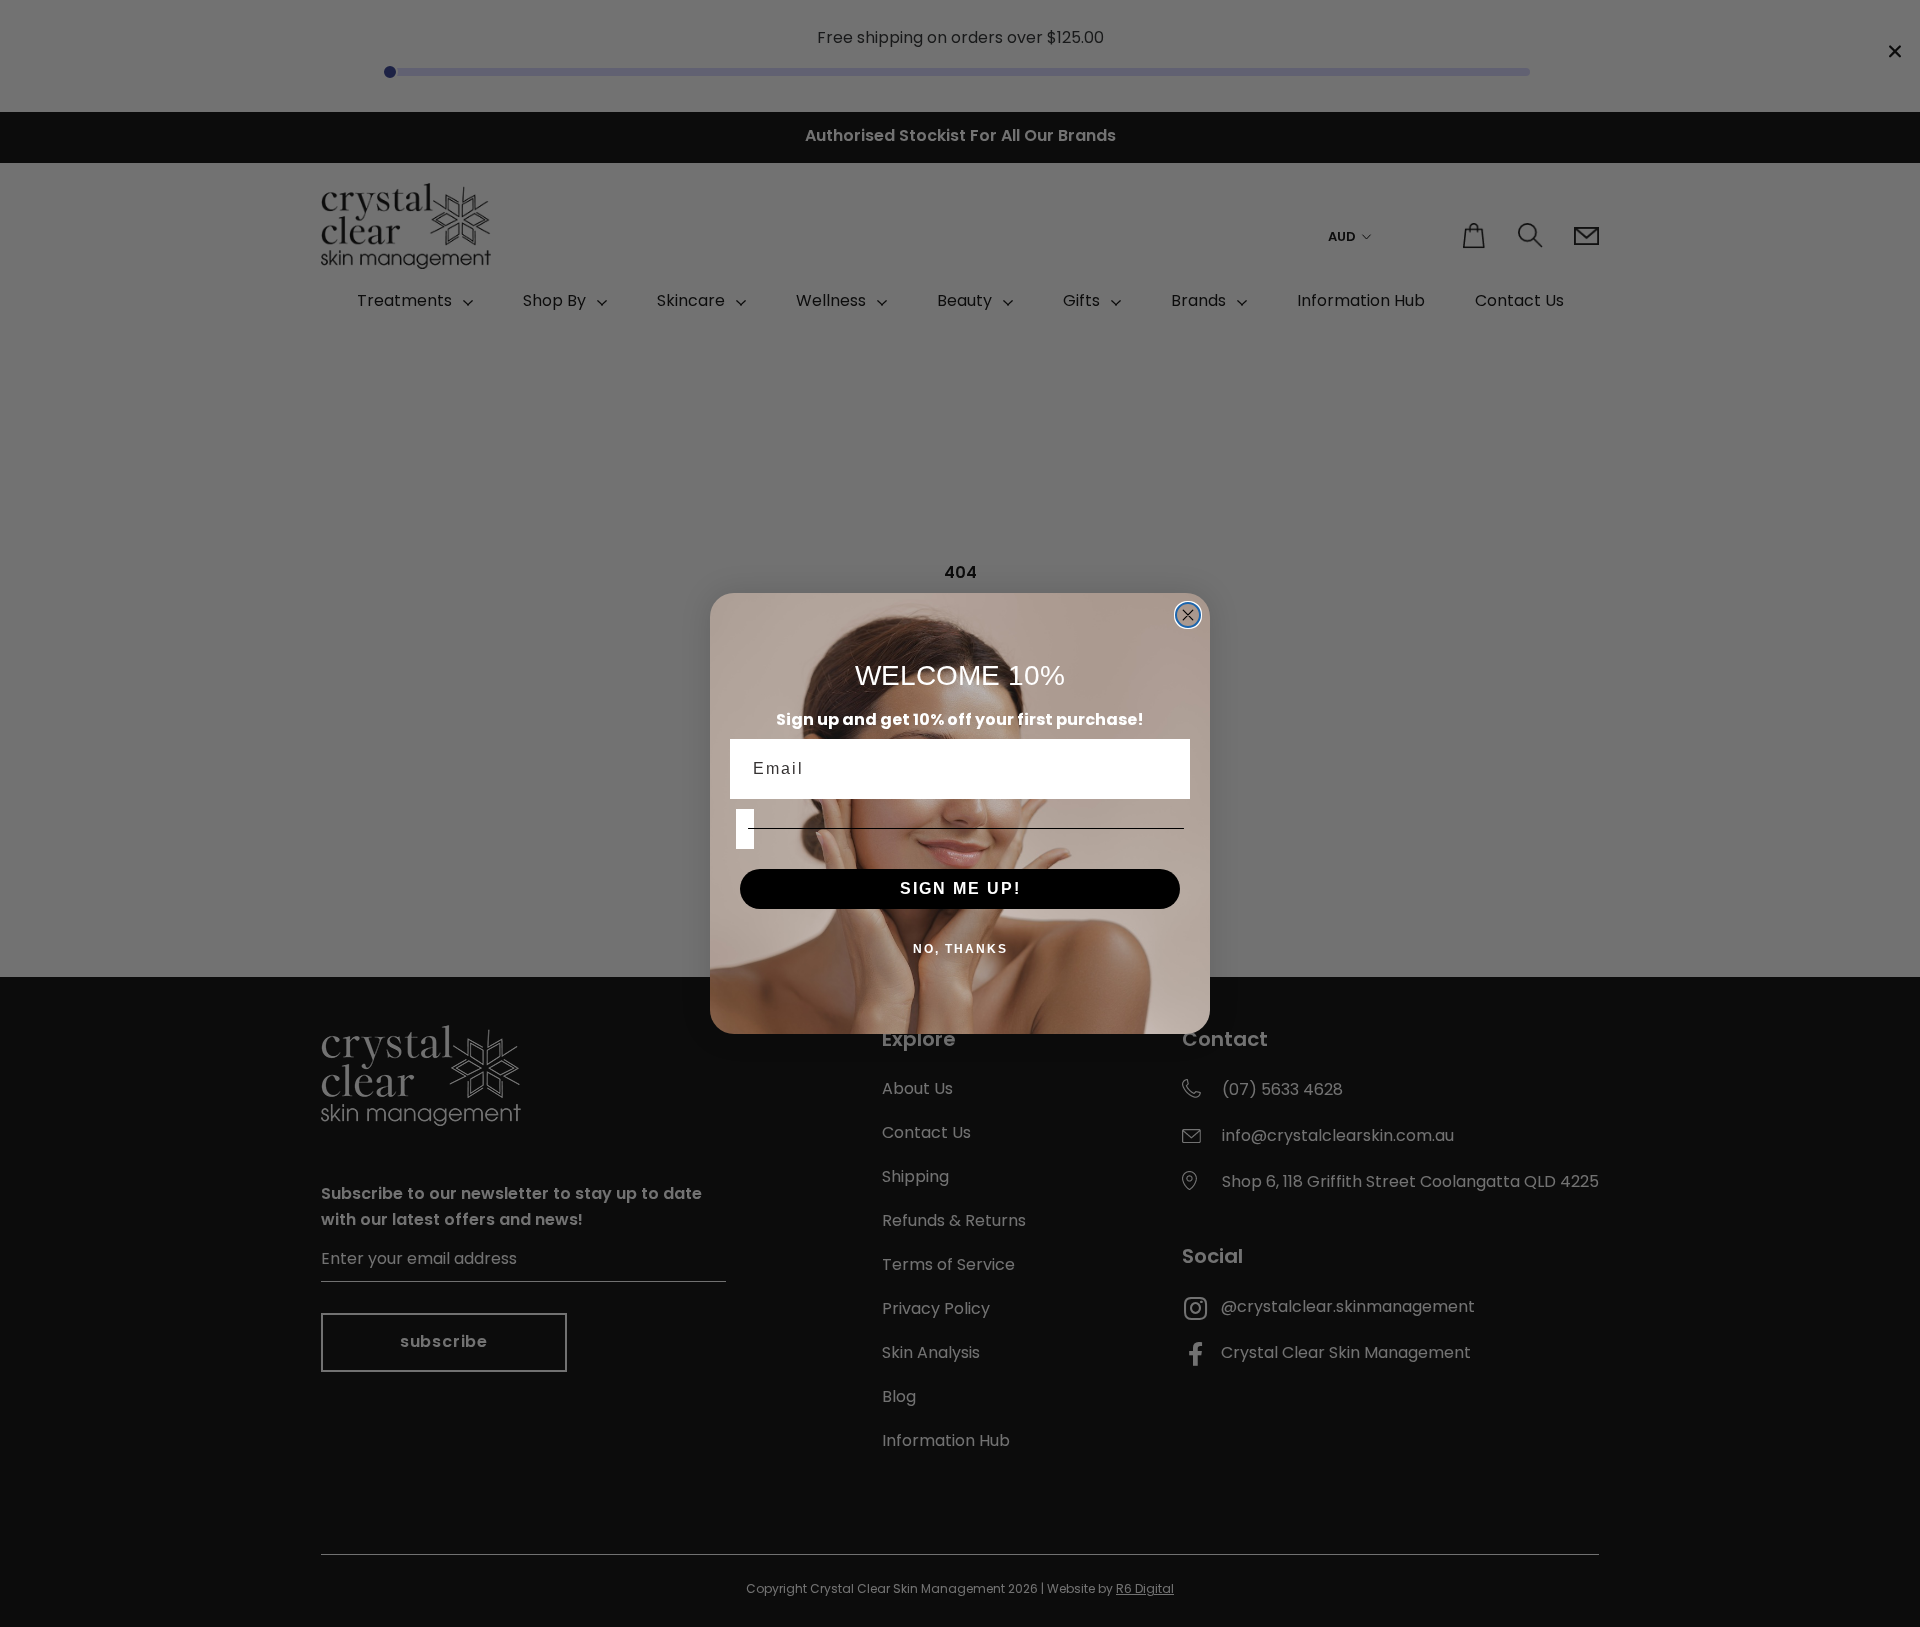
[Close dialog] (1188, 615)
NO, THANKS (960, 949)
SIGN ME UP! (960, 888)
